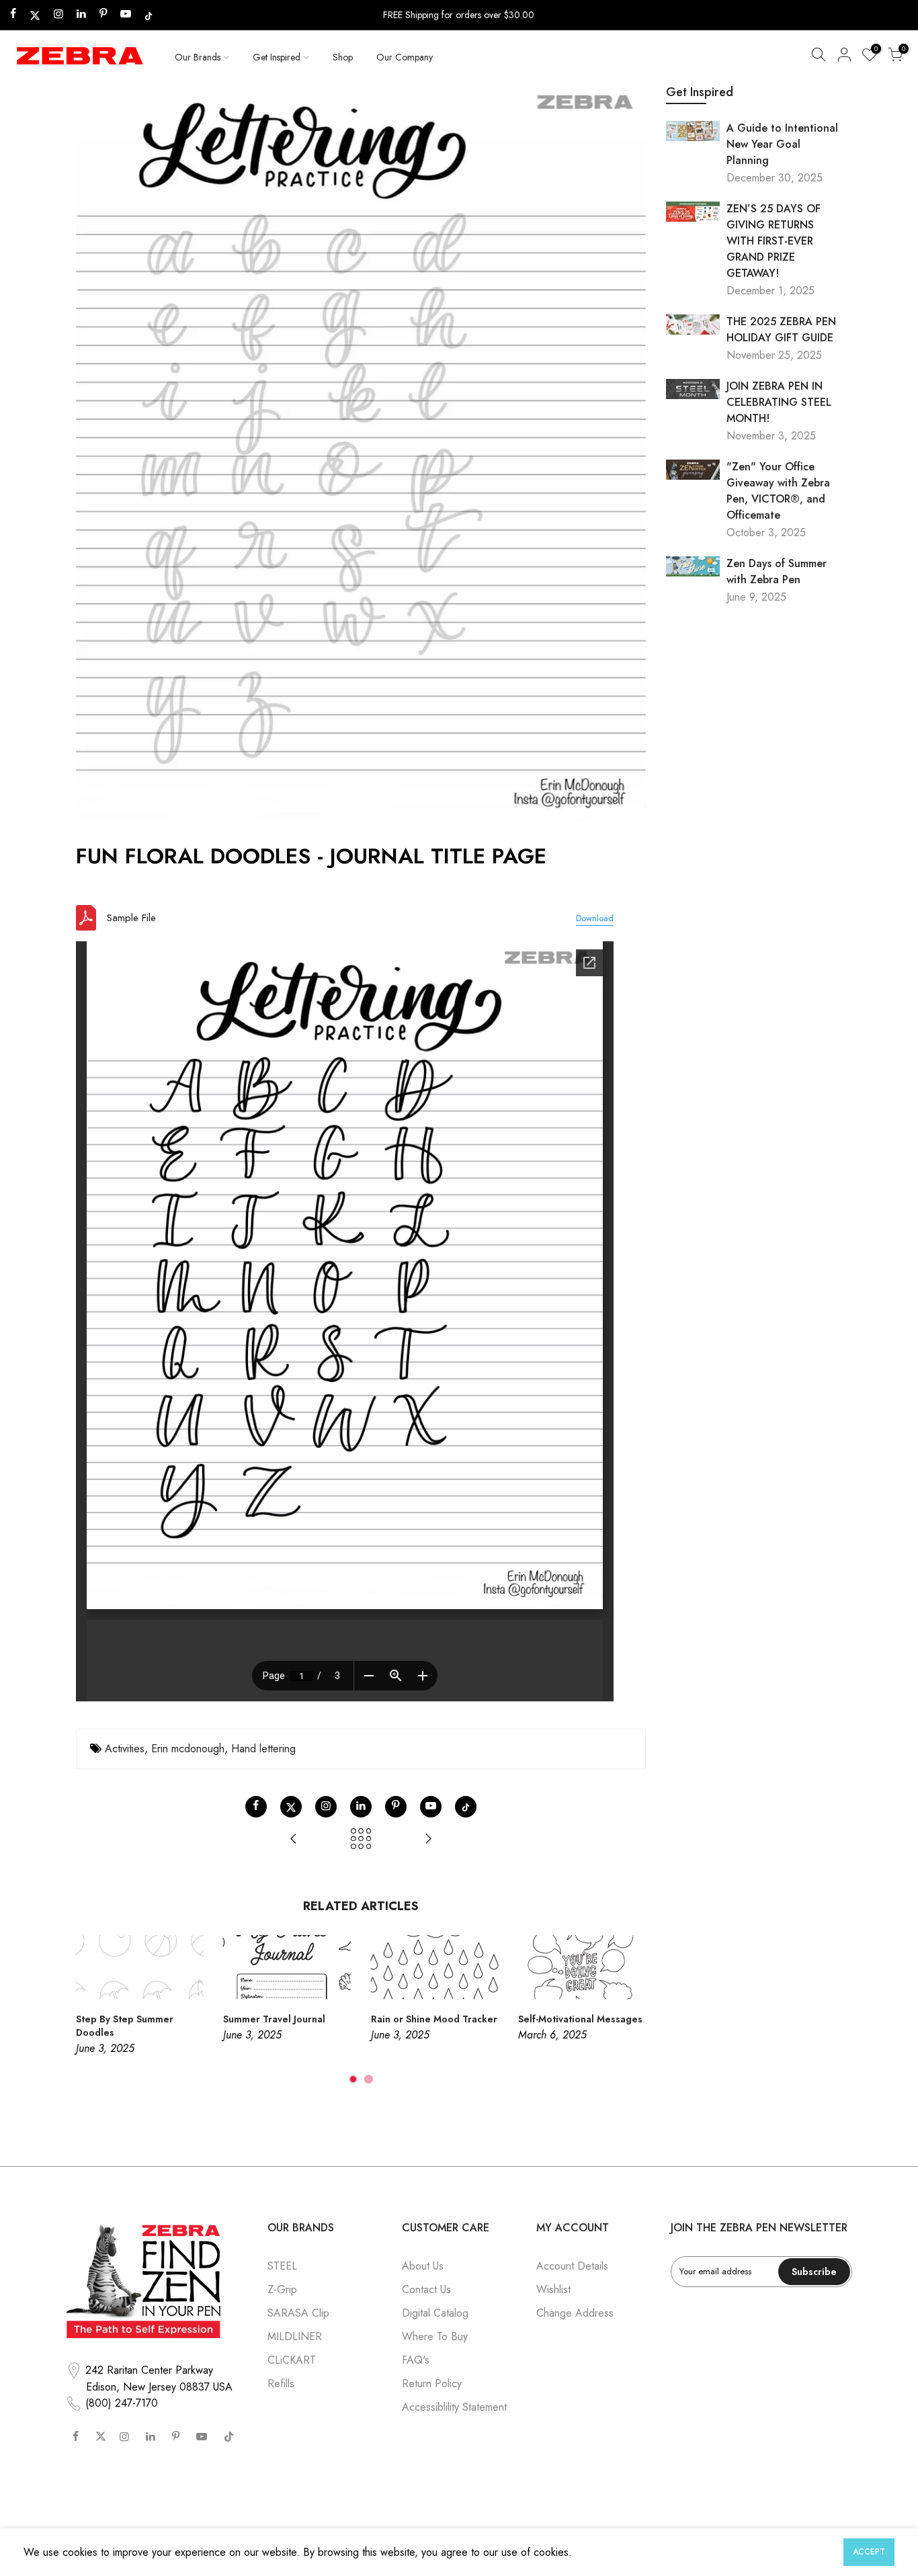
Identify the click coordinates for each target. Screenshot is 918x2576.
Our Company (405, 57)
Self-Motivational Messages (580, 2019)
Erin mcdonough (188, 1749)
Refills (281, 2384)
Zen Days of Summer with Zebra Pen (777, 571)
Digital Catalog (435, 2313)
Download (595, 918)
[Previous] (89, 2010)
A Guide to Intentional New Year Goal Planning (782, 144)
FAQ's (416, 2360)
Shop (343, 57)
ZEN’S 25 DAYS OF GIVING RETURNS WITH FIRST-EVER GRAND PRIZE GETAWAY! (774, 241)
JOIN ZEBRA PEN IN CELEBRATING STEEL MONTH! (779, 402)
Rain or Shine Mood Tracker (434, 2019)
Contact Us (426, 2289)
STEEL (282, 2266)
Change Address (575, 2313)
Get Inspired (277, 57)
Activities (125, 1749)
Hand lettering (263, 1749)
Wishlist (553, 2289)
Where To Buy (435, 2336)
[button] (819, 57)
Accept (869, 2552)
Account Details (572, 2266)
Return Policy (432, 2384)
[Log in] (844, 57)
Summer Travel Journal (274, 2019)
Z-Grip (282, 2289)
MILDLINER (295, 2336)
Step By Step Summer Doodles (125, 2026)
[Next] (632, 2010)
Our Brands (198, 57)
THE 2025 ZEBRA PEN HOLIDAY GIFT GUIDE (781, 330)
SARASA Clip (298, 2313)
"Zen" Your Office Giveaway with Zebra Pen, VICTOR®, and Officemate (778, 491)
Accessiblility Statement (454, 2407)
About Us (423, 2266)
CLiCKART (292, 2360)
